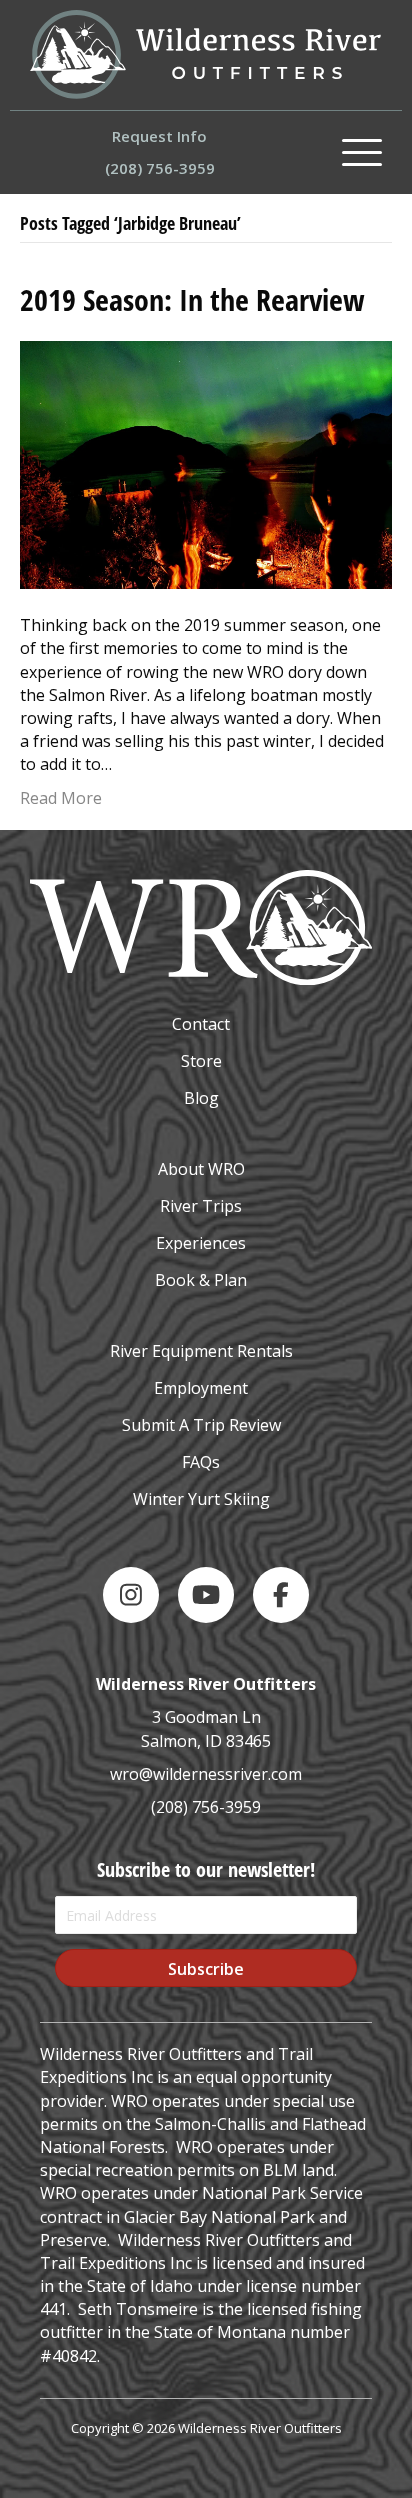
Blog (201, 1098)
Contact (201, 1024)
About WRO (201, 1169)
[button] (362, 153)
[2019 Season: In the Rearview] (206, 463)
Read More (61, 798)
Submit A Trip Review (201, 1425)
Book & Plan (201, 1280)
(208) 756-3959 (206, 1807)
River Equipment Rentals (201, 1351)
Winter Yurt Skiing (201, 1499)
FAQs (201, 1462)
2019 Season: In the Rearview (192, 299)
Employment (201, 1388)
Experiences (201, 1243)
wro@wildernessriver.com (206, 1774)
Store (201, 1061)
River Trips (201, 1206)
